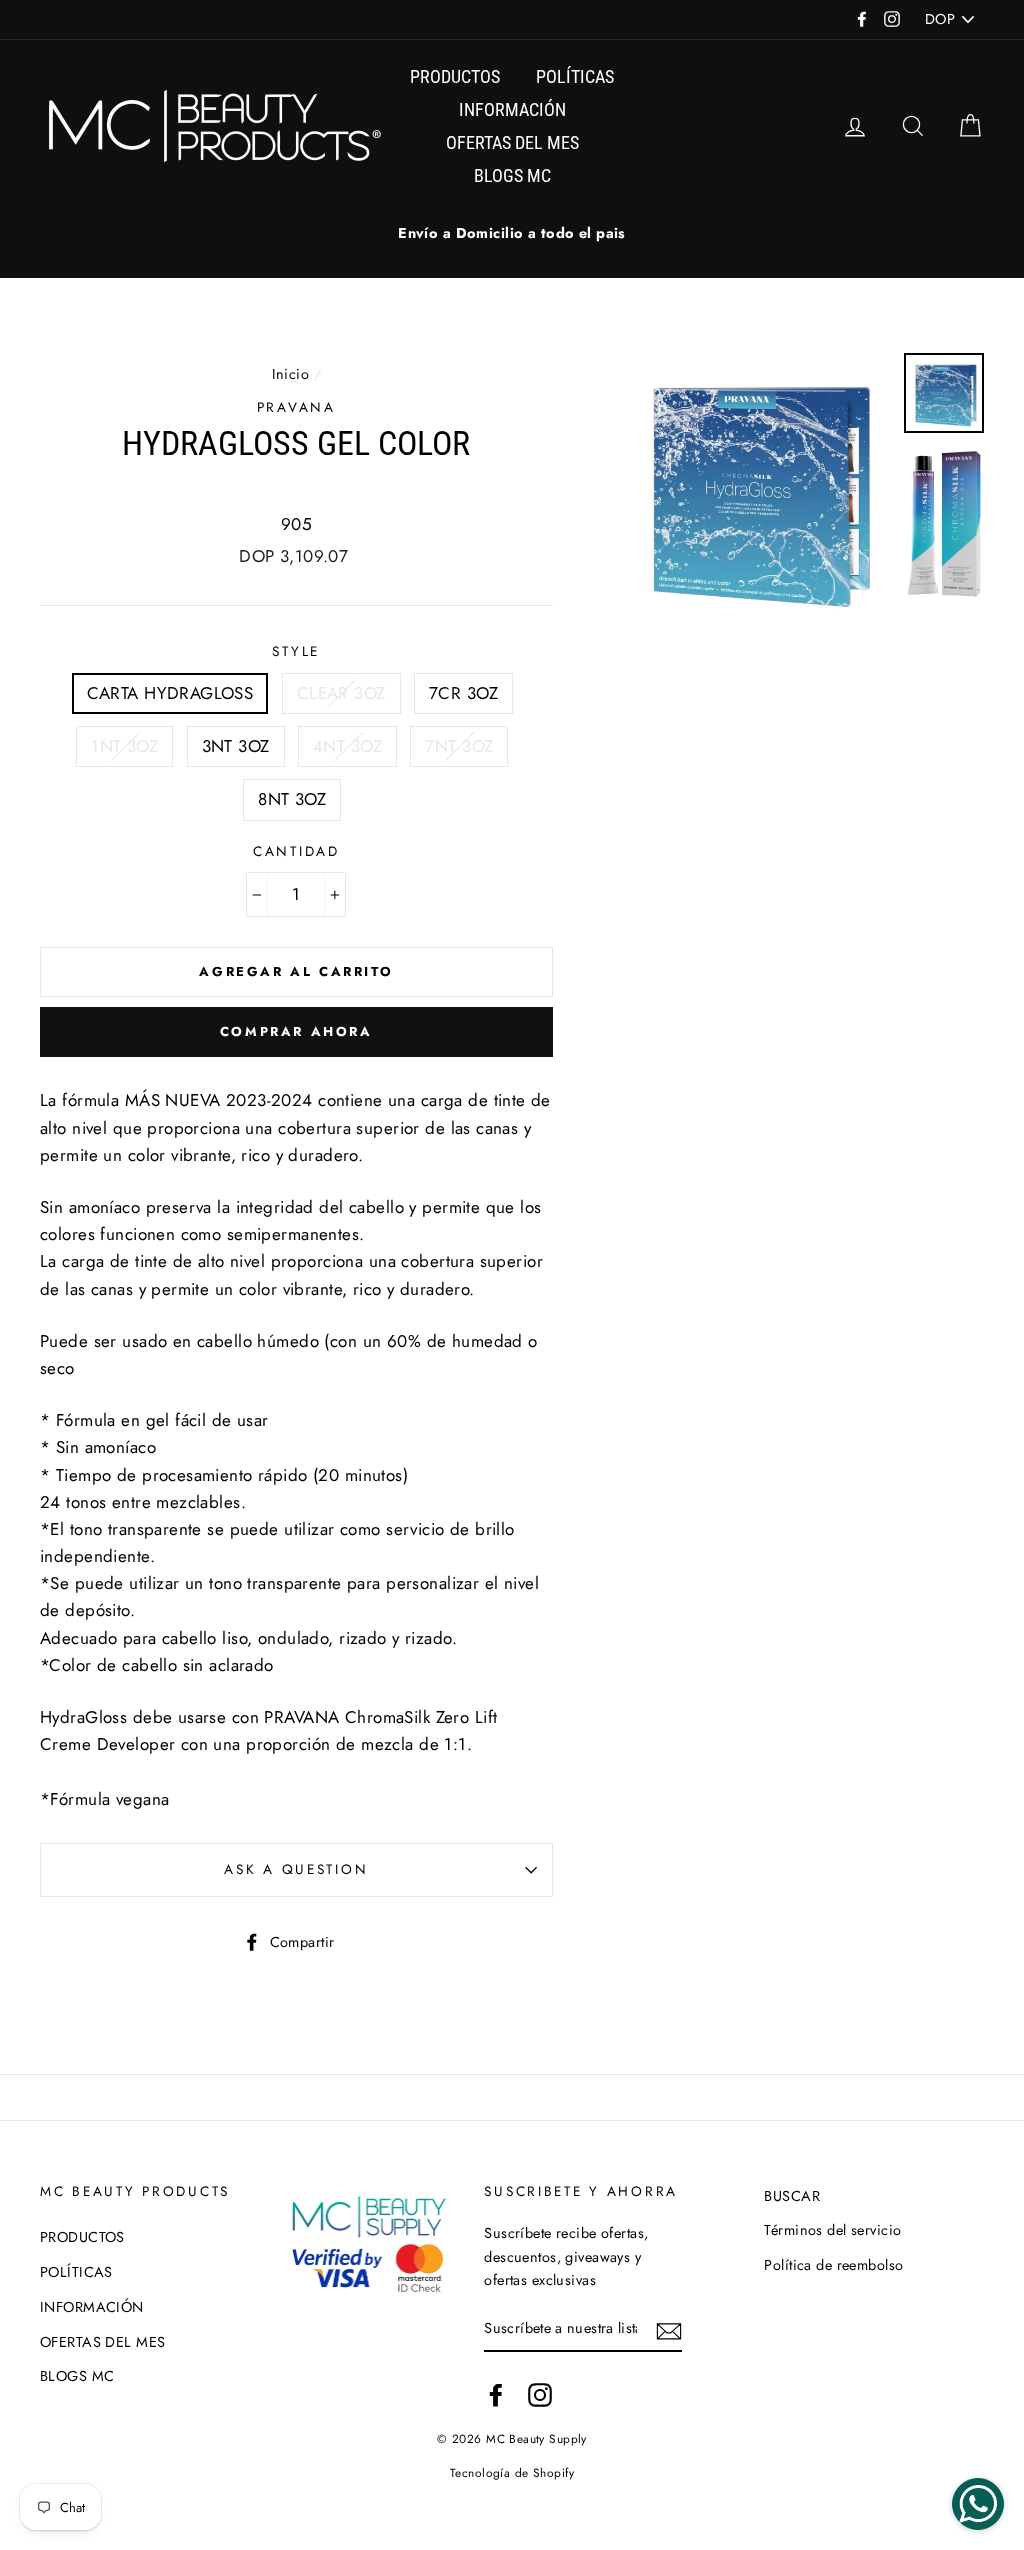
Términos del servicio (832, 2230)
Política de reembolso (833, 2265)
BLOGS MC (512, 175)
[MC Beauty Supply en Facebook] (496, 2394)
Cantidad (296, 851)
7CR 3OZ (463, 693)
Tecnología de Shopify (512, 2472)
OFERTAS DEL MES (512, 142)
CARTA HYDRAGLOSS (170, 693)
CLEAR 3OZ (341, 693)
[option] (512, 233)
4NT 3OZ (347, 746)
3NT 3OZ (236, 746)
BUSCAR (792, 2196)
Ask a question (296, 1869)
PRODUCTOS (455, 76)
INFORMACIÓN (512, 109)
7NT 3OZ (459, 746)
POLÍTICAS (575, 76)
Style (296, 651)
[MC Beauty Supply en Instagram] (540, 2394)
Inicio (291, 374)
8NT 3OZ (292, 799)
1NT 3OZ (124, 746)
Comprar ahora (296, 1031)
